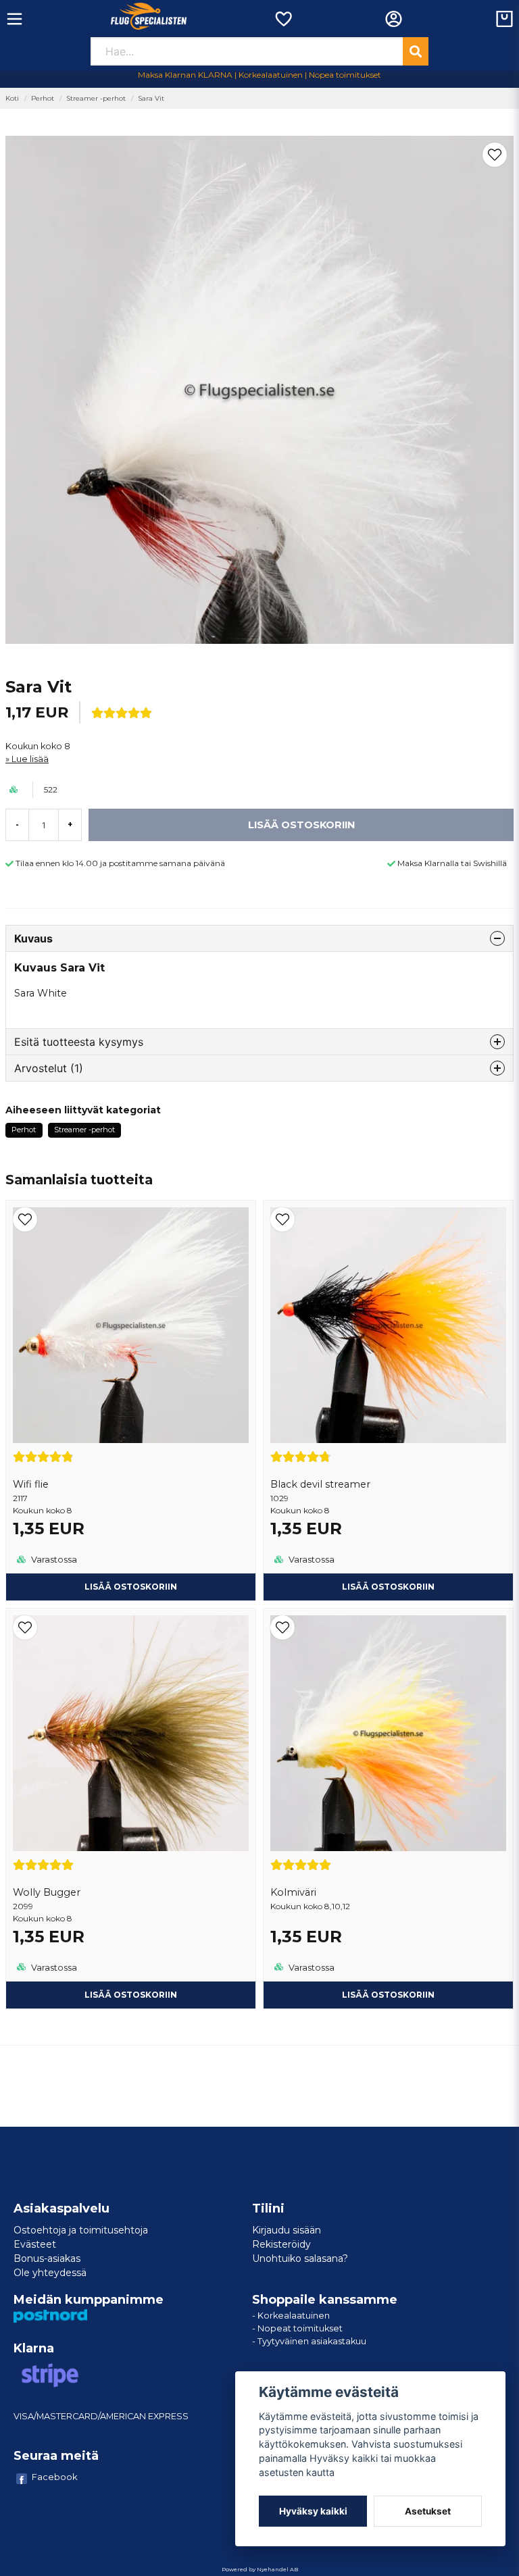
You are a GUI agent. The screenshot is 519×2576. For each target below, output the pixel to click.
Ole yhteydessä (50, 2273)
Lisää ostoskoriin (131, 1587)
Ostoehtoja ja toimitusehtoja (81, 2230)
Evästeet (35, 2244)
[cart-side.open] (504, 19)
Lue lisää (30, 759)
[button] (495, 155)
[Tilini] (394, 19)
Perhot (43, 98)
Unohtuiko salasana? (300, 2258)
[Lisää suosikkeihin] (283, 19)
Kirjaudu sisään (287, 2230)
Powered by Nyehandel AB (260, 2569)
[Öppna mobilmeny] (15, 19)
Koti (12, 98)
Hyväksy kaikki (313, 2511)
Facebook (55, 2477)
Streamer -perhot (96, 98)
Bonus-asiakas (47, 2258)
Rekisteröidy (281, 2244)
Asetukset (428, 2511)
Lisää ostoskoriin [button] (388, 1995)
